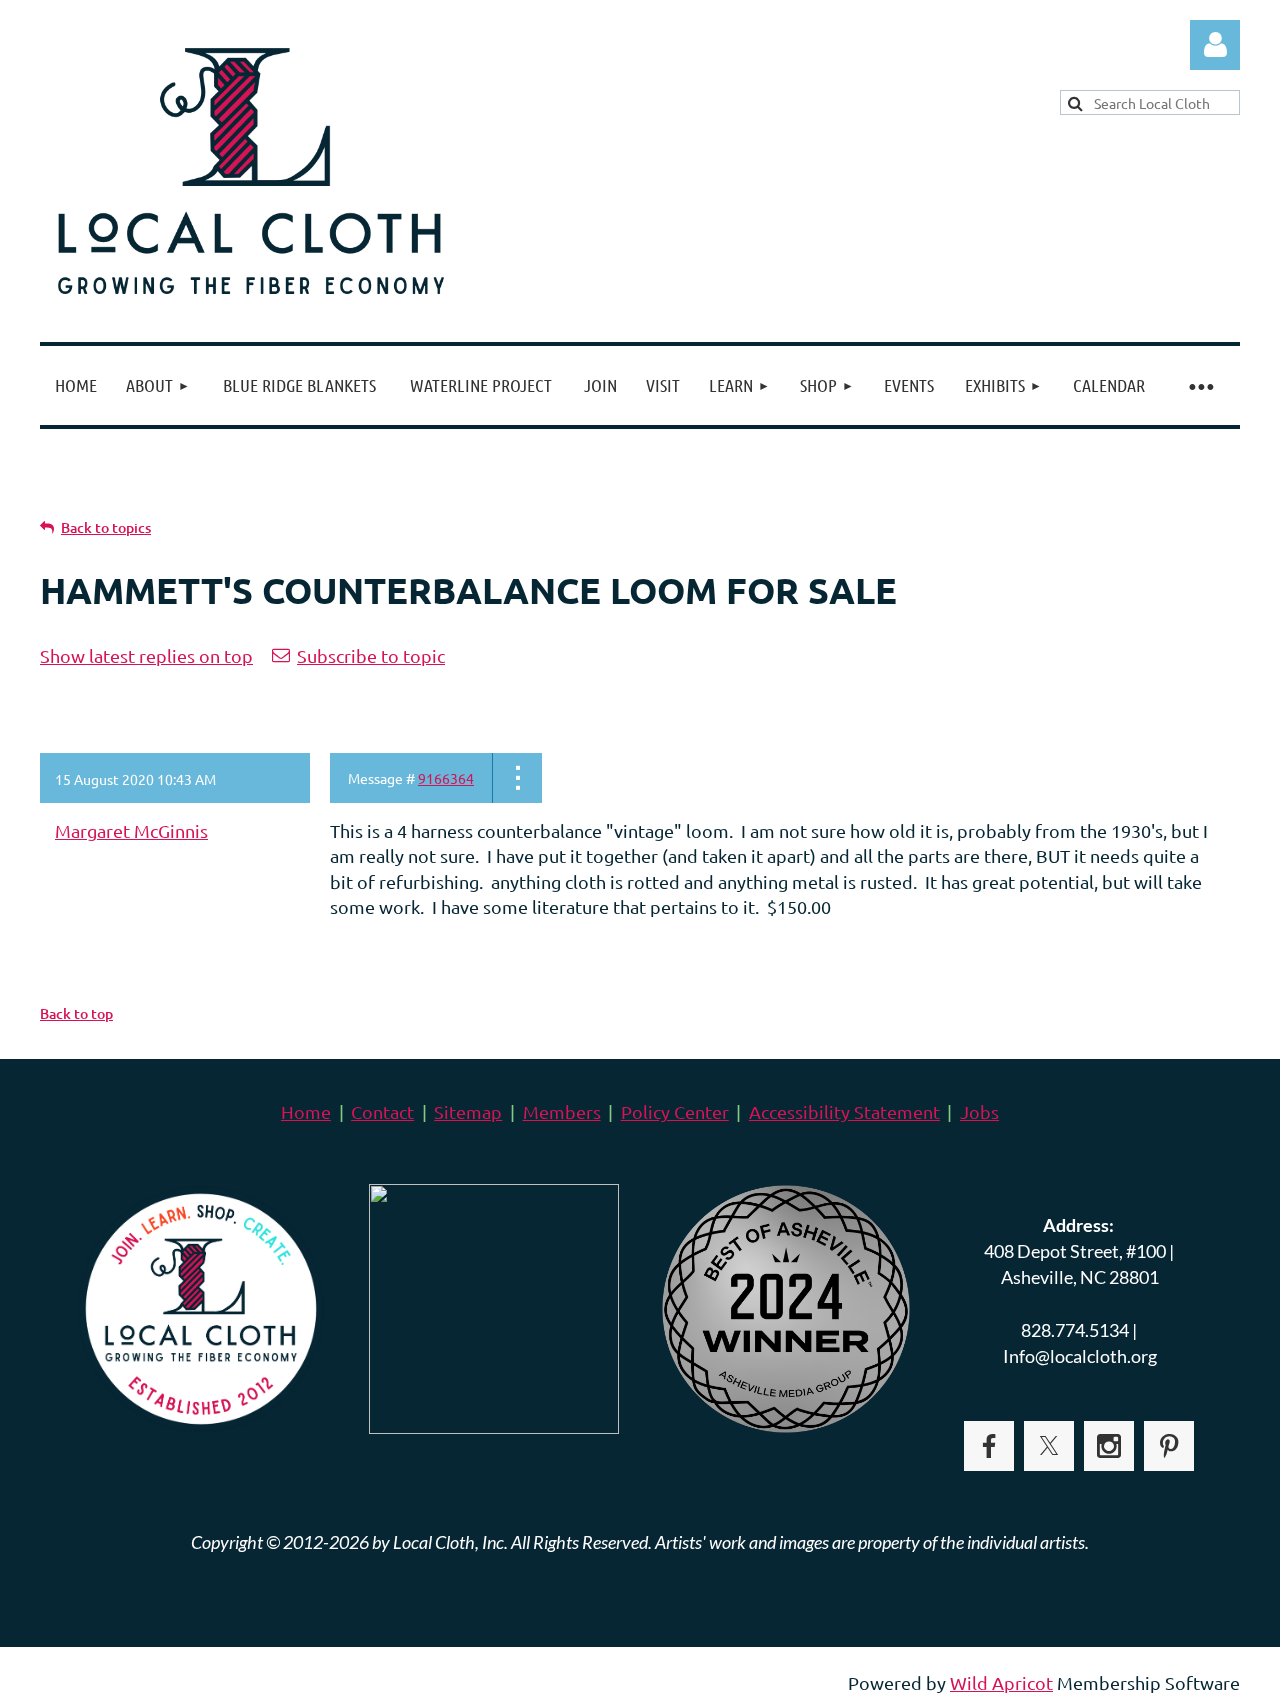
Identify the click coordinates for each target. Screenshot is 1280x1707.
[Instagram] (1109, 1446)
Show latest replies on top (146, 655)
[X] (1049, 1446)
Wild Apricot (1001, 1682)
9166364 (446, 778)
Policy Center (675, 1111)
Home (306, 1111)
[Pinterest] (1169, 1446)
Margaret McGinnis (131, 830)
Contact (382, 1111)
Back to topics (106, 527)
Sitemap (468, 1111)
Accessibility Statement (844, 1111)
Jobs (979, 1111)
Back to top (76, 1013)
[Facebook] (989, 1446)
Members (562, 1111)
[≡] (1200, 385)
